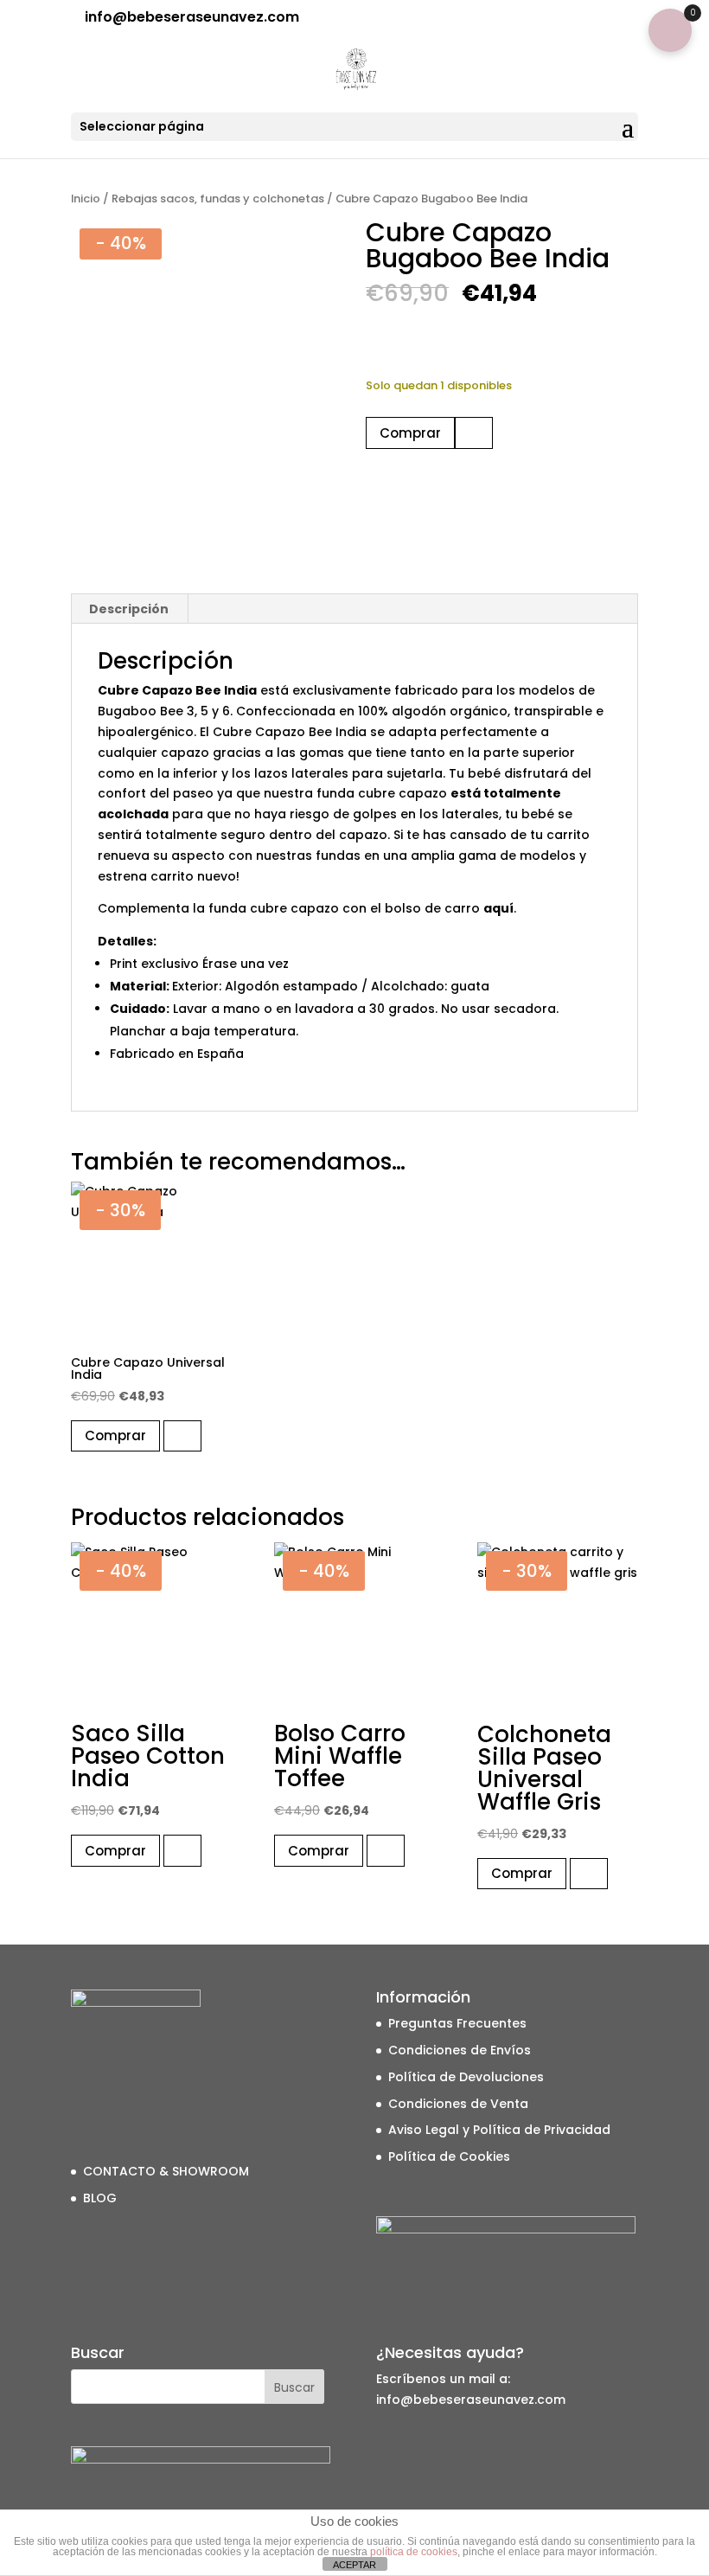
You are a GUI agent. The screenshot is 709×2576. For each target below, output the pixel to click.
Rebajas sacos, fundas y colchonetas (218, 199)
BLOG (100, 2198)
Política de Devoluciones (466, 2077)
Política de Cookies (449, 2156)
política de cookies (414, 2552)
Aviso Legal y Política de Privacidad (499, 2130)
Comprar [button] (115, 1435)
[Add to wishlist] (474, 433)
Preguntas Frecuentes (457, 2023)
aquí (498, 908)
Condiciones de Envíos (460, 2050)
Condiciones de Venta (458, 2104)
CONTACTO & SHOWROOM (166, 2171)
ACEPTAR (354, 2565)
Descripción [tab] (129, 609)
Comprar (410, 433)
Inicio (86, 199)
